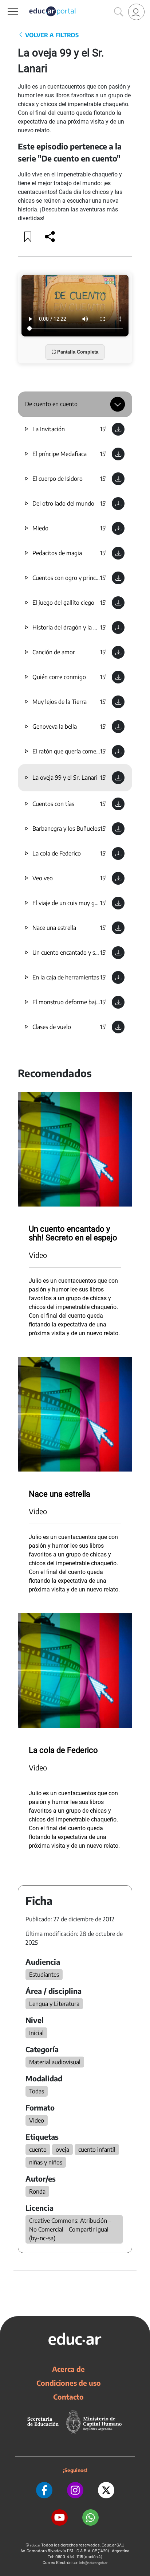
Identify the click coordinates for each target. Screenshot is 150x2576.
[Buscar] (119, 12)
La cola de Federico (57, 853)
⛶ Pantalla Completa (75, 352)
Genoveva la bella (55, 726)
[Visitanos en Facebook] (44, 2490)
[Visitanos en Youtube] (60, 2517)
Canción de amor (54, 652)
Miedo (40, 528)
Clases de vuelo (52, 1027)
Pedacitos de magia (57, 553)
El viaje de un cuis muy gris (67, 903)
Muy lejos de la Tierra (60, 702)
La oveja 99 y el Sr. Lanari (65, 778)
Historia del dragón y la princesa (73, 627)
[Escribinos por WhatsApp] (90, 2517)
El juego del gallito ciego (63, 603)
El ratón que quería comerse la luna (77, 751)
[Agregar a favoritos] (28, 237)
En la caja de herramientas (66, 977)
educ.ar (35, 2545)
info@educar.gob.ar (93, 2563)
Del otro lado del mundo (63, 503)
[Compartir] (50, 237)
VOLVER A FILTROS (51, 35)
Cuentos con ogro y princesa (68, 578)
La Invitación (49, 429)
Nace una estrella (54, 928)
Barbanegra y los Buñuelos (66, 829)
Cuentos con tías (53, 804)
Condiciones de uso (69, 2383)
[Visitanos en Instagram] (75, 2490)
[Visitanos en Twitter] (106, 2490)
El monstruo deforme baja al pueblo (78, 1002)
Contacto (68, 2397)
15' (103, 429)
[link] (136, 12)
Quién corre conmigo (59, 677)
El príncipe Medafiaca (60, 454)
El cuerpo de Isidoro (58, 479)
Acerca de (68, 2369)
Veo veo (43, 878)
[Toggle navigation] (7, 4)
